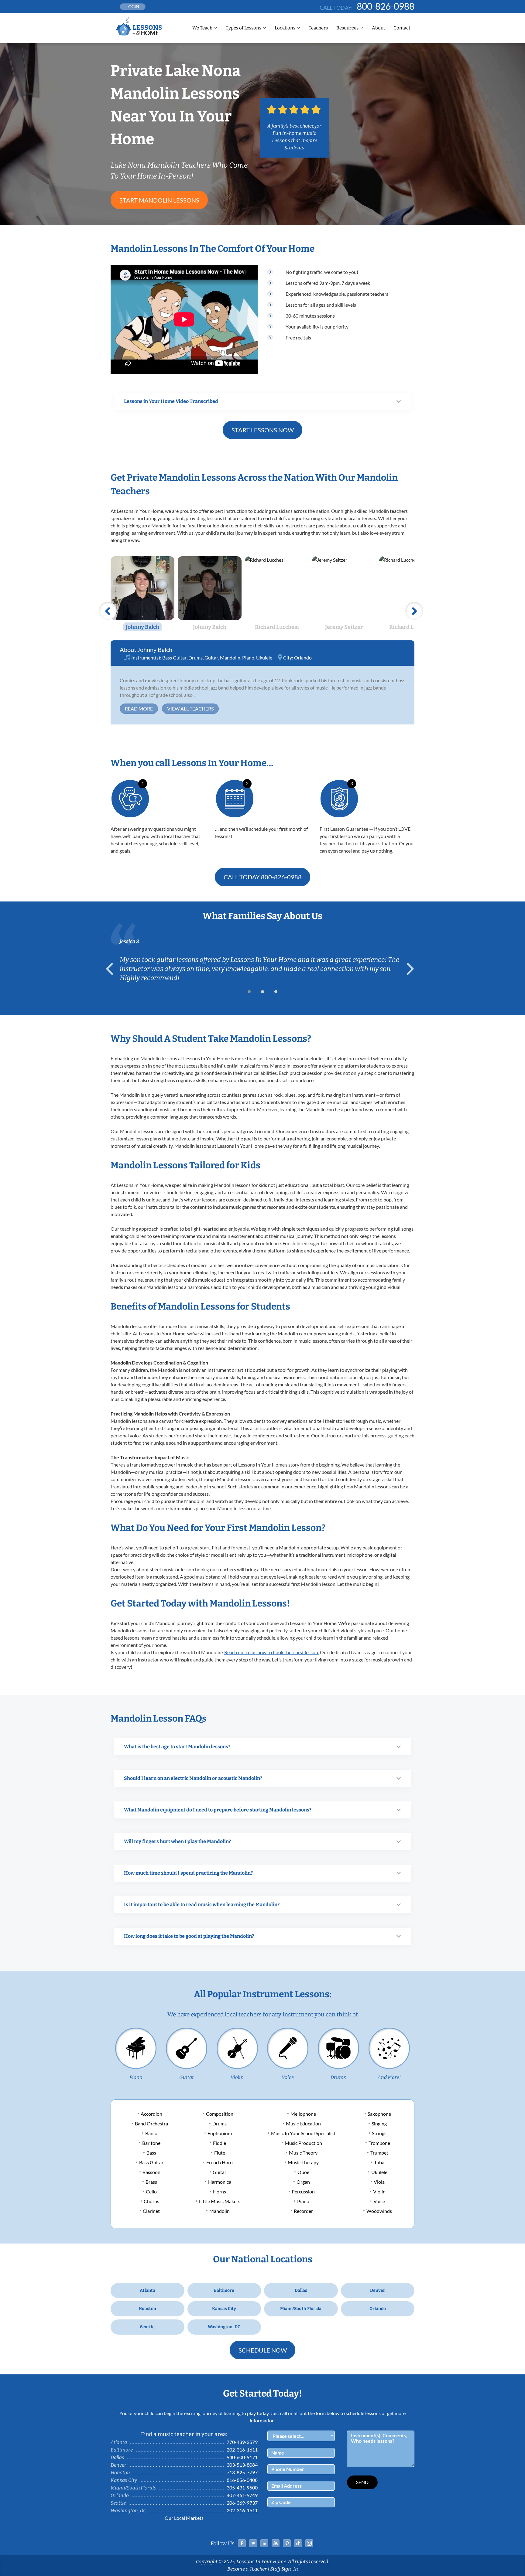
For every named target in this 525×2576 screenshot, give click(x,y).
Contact (402, 28)
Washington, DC (224, 2327)
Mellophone (303, 2114)
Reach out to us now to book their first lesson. (272, 1652)
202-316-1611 (242, 2450)
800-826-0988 (386, 6)
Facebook (242, 2543)
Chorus (151, 2201)
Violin (237, 2077)
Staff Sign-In (284, 2569)
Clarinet (151, 2211)
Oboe (303, 2172)
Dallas (301, 2290)
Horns (220, 2191)
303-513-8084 (242, 2465)
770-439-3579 (242, 2442)
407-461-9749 (242, 2495)
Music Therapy (303, 2162)
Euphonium (220, 2133)
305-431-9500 (242, 2487)
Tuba (379, 2162)
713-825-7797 (242, 2472)
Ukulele (264, 658)
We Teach (202, 28)
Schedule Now (263, 2350)
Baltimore (224, 2290)
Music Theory (303, 2153)
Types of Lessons (244, 28)
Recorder (303, 2211)
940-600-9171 (242, 2457)
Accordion (151, 2114)
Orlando (303, 658)
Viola (379, 2182)
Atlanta (148, 2290)
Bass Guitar (174, 658)
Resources (347, 28)
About (378, 28)
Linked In (264, 2543)
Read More (139, 709)
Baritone (151, 2143)
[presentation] (112, 969)
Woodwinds (379, 2211)
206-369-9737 (242, 2503)
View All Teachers (190, 709)
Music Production (303, 2143)
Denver (378, 2290)
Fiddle (220, 2143)
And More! (389, 2077)
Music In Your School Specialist (303, 2133)
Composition (220, 2114)
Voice (288, 2077)
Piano (248, 658)
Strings (379, 2133)
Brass (151, 2182)
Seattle (147, 2327)
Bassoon (151, 2172)
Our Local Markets (184, 2518)
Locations (285, 28)
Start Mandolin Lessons (159, 200)
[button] (249, 992)
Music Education (303, 2123)
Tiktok (298, 2543)
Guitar (211, 658)
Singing (379, 2123)
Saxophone (379, 2114)
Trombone (379, 2143)
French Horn (220, 2162)
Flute (220, 2153)
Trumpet (379, 2153)
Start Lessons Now (263, 430)
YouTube (276, 2543)
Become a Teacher (247, 2569)
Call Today (263, 877)
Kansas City (224, 2309)
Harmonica (220, 2182)
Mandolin (230, 658)
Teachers (318, 28)
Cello (151, 2191)
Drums (196, 658)
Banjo (151, 2133)
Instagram (309, 2543)
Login (133, 7)
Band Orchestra (151, 2123)
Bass (151, 2153)
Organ (303, 2182)
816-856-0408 (242, 2480)
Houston (147, 2309)
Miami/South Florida (301, 2309)
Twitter (253, 2543)
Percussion (303, 2191)
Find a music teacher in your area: (184, 2434)
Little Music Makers (220, 2201)
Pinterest (287, 2543)
